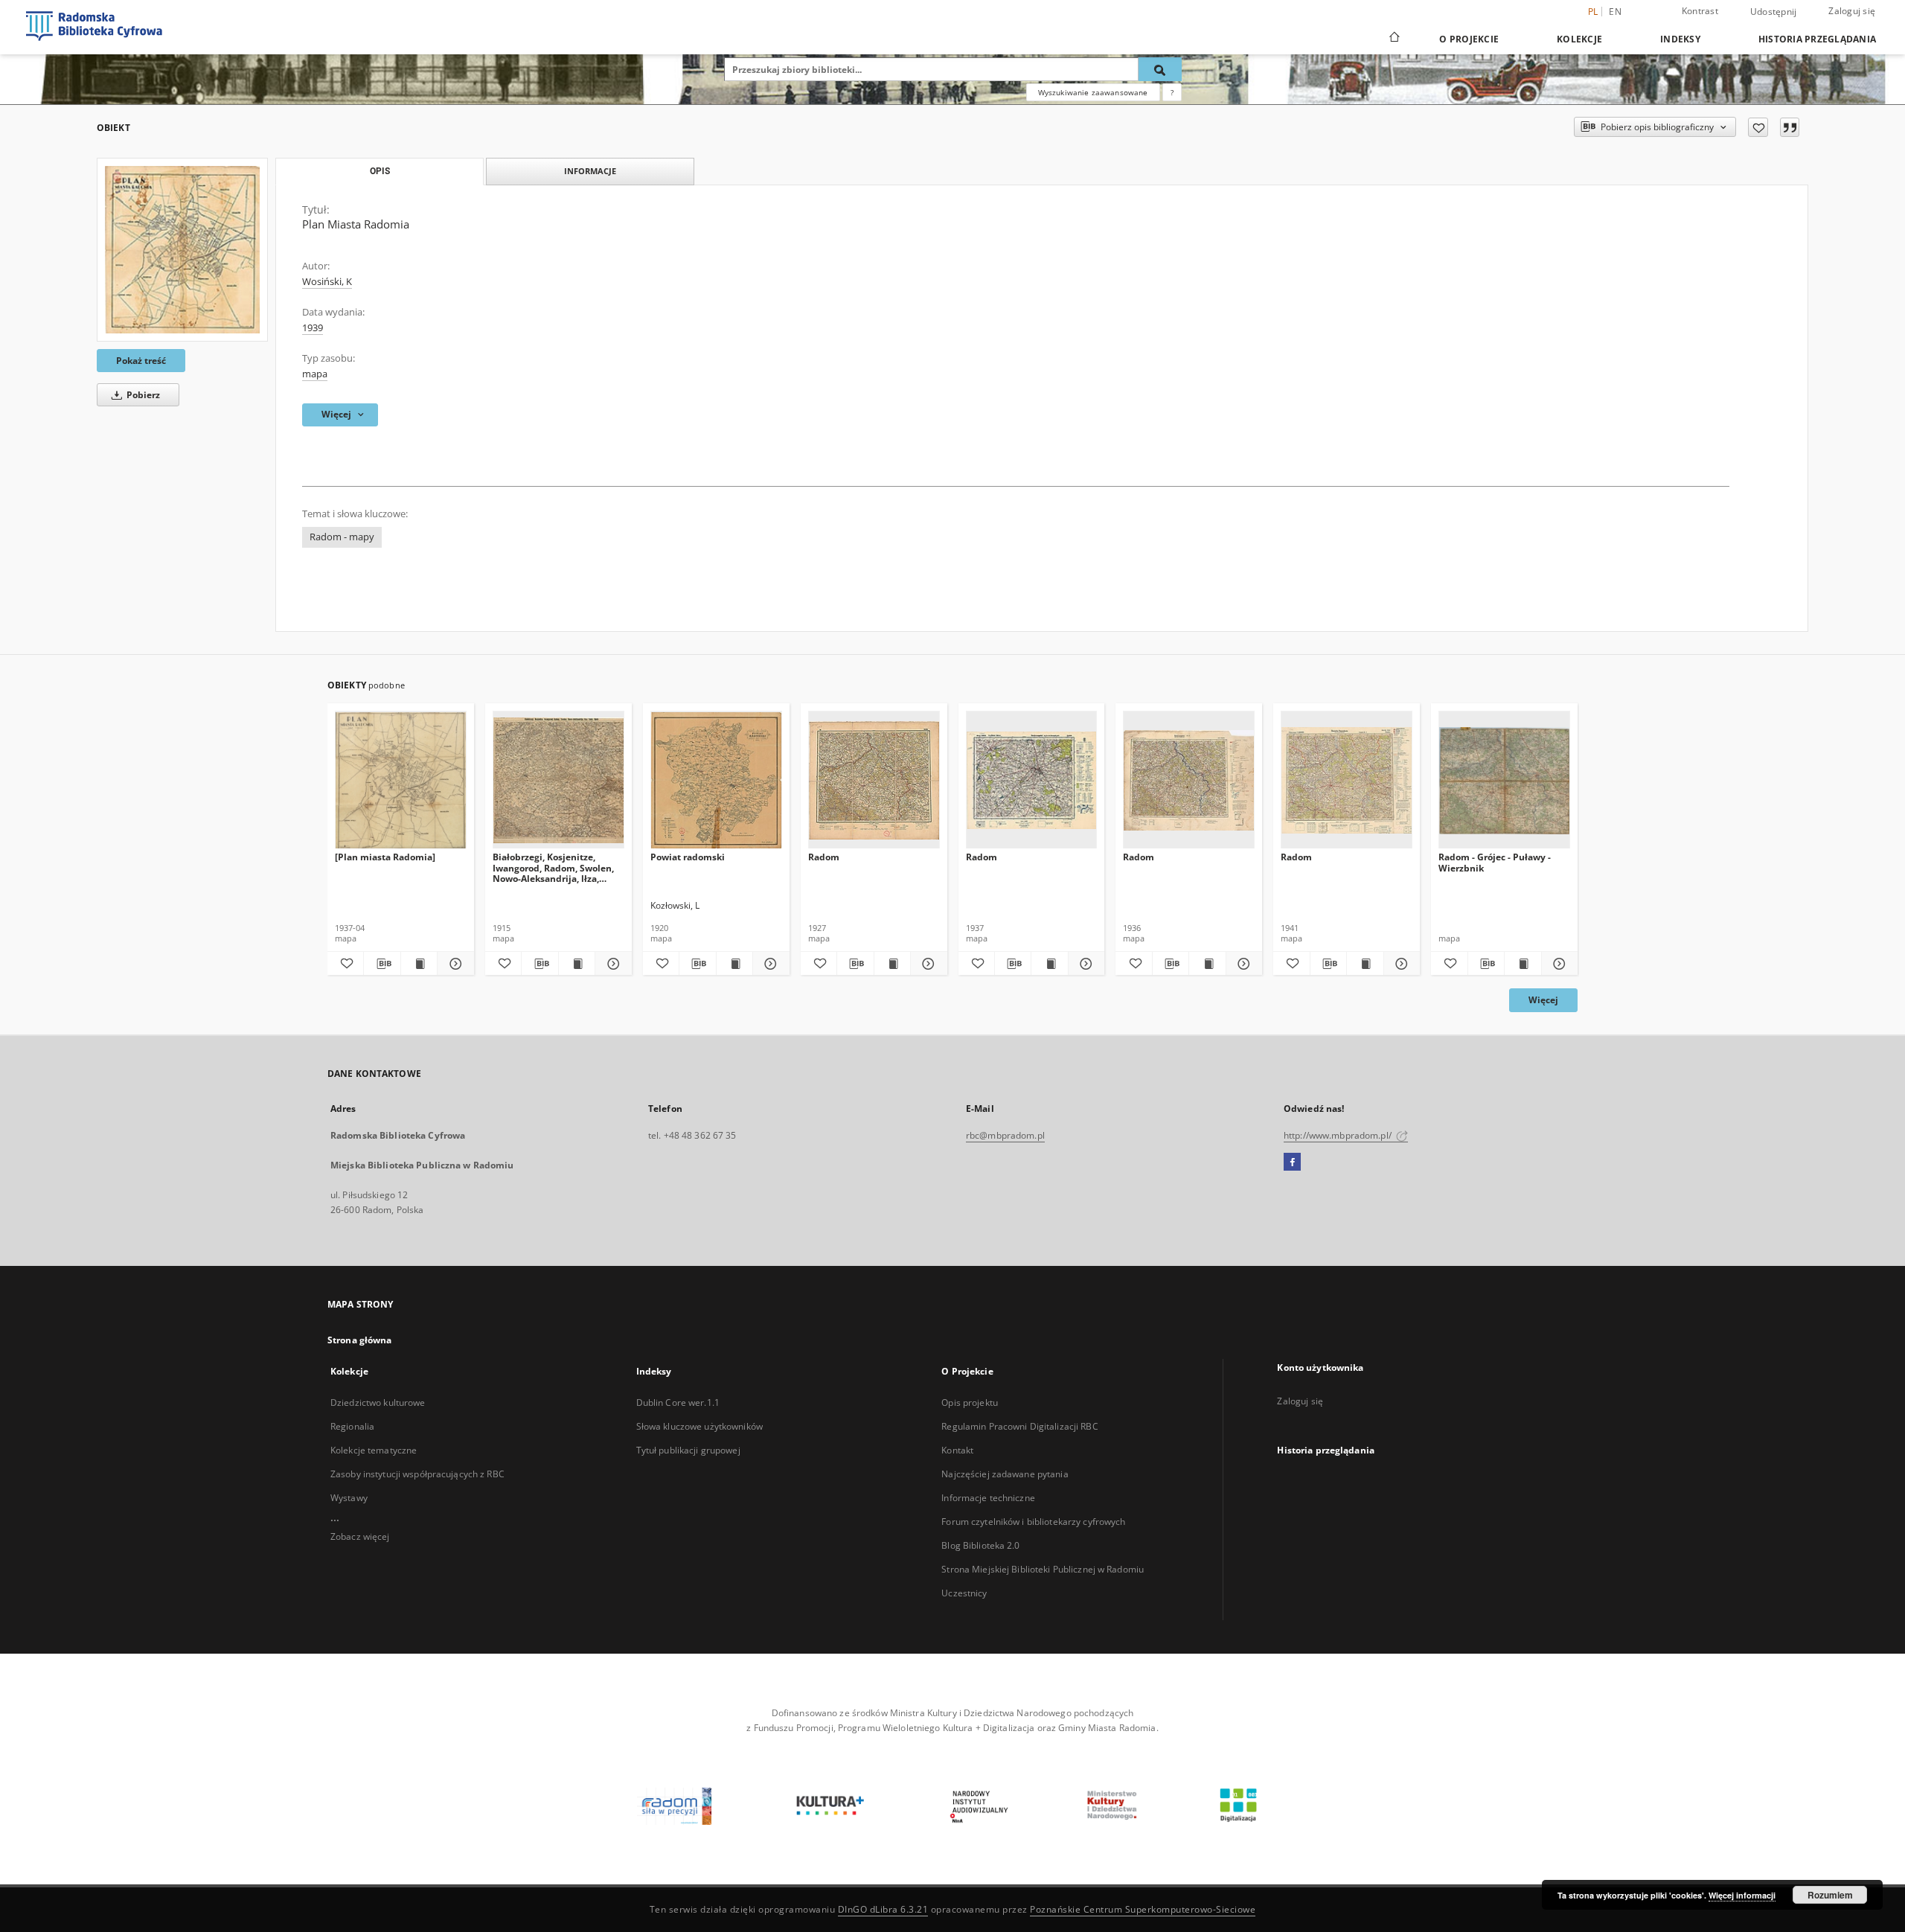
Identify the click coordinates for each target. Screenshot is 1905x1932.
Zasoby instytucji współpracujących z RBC (417, 1474)
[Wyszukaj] (1160, 69)
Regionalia (352, 1426)
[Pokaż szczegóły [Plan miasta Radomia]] (453, 964)
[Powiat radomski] (716, 780)
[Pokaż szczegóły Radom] (926, 964)
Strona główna (360, 1340)
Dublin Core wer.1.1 (678, 1402)
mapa (315, 374)
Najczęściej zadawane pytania (1005, 1474)
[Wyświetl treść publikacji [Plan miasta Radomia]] (419, 964)
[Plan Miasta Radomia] (182, 250)
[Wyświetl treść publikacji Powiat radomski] (734, 964)
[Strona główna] (1393, 39)
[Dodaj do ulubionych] (1758, 127)
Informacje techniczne (988, 1498)
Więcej (1543, 1000)
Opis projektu (970, 1402)
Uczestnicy (964, 1593)
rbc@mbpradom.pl (1005, 1135)
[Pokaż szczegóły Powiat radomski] (769, 964)
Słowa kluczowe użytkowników (699, 1426)
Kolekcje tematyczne (374, 1450)
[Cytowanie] (1790, 127)
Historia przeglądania (1817, 39)
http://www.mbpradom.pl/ (1339, 1135)
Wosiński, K (327, 282)
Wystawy (349, 1498)
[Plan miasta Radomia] (385, 857)
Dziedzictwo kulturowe (378, 1402)
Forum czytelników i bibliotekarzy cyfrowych (1033, 1522)
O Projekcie (1469, 39)
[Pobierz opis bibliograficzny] (382, 964)
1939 (313, 328)
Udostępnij (1774, 12)
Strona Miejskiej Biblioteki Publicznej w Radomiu (1043, 1569)
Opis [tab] (380, 171)
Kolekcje (1579, 39)
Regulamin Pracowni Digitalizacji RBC (1019, 1426)
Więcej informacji (1742, 1895)
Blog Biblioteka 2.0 (980, 1545)
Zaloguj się (1852, 11)
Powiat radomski (688, 857)
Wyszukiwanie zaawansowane (1093, 92)
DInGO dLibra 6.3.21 (883, 1909)
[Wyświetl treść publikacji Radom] (892, 964)
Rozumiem (1830, 1895)
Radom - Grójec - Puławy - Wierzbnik (1495, 862)
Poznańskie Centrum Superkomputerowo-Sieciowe (1143, 1909)
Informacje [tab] (590, 171)
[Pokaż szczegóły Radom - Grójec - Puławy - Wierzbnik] (1557, 964)
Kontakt (957, 1450)
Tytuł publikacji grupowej (688, 1450)
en (1615, 12)
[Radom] (874, 780)
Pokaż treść (141, 361)
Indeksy (1680, 39)
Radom (824, 857)
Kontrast (1700, 11)
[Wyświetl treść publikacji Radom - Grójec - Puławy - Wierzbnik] (1523, 964)
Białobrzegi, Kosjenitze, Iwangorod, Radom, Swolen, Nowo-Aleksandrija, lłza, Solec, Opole (553, 867)
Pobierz (142, 395)
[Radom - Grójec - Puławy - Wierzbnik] (1504, 780)
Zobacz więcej (360, 1536)
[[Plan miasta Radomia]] (401, 780)
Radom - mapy (342, 537)
